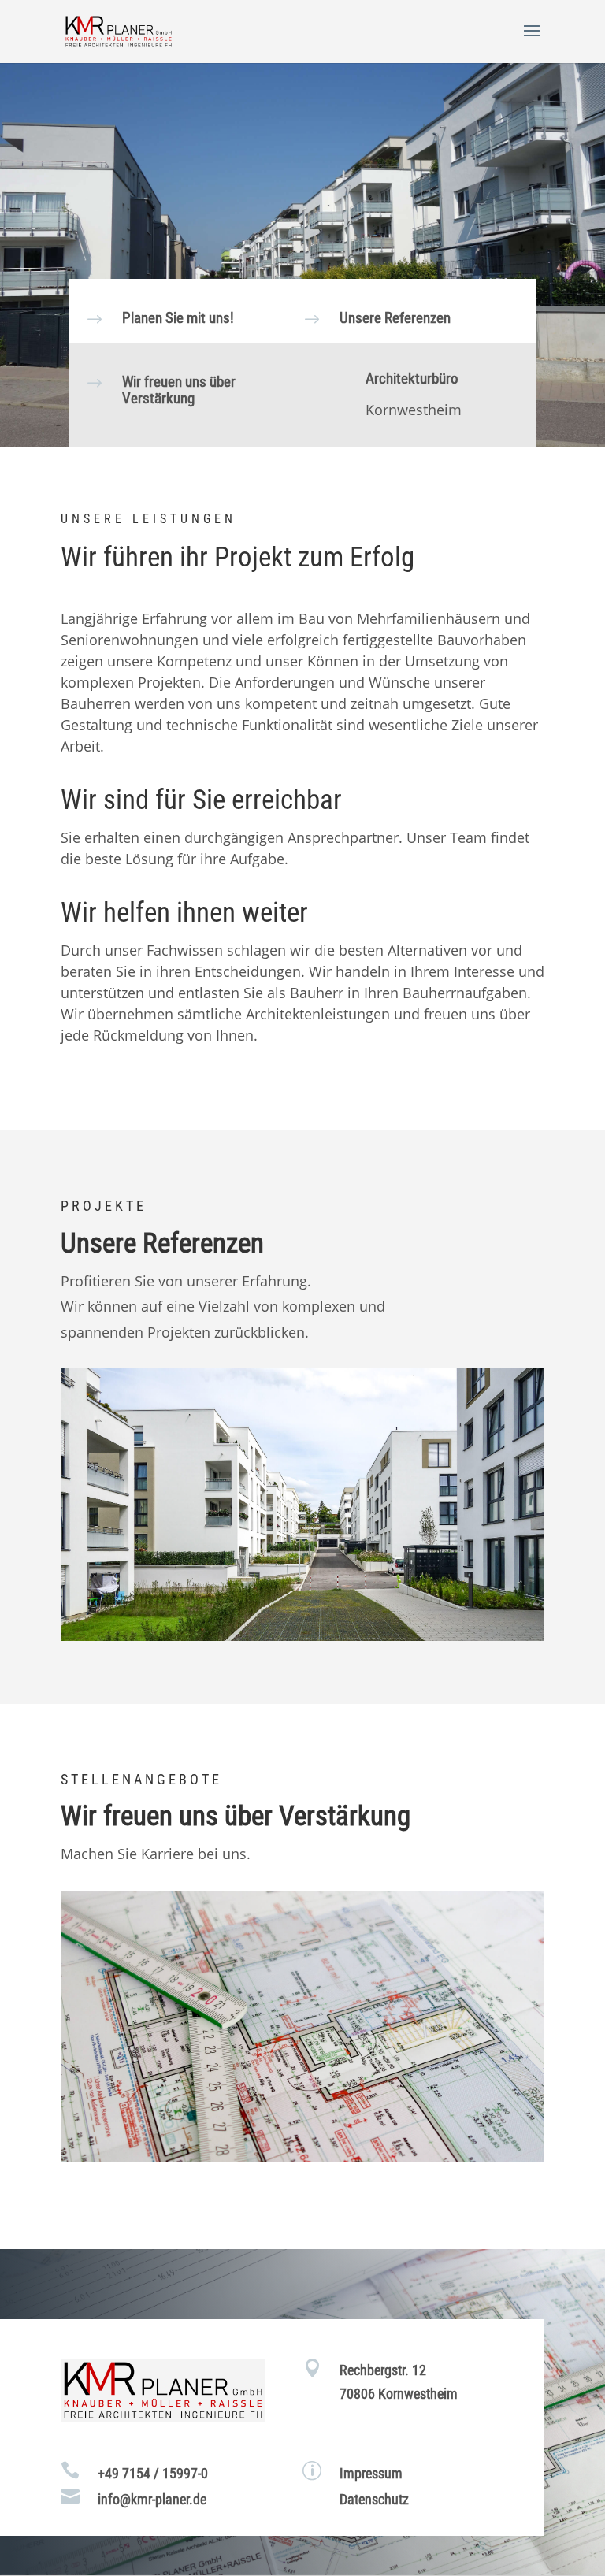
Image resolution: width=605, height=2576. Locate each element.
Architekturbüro (412, 379)
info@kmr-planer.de (152, 2499)
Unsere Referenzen (395, 318)
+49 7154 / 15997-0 (153, 2473)
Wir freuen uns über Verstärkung (179, 390)
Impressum (371, 2473)
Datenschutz (374, 2499)
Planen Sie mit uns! (178, 318)
